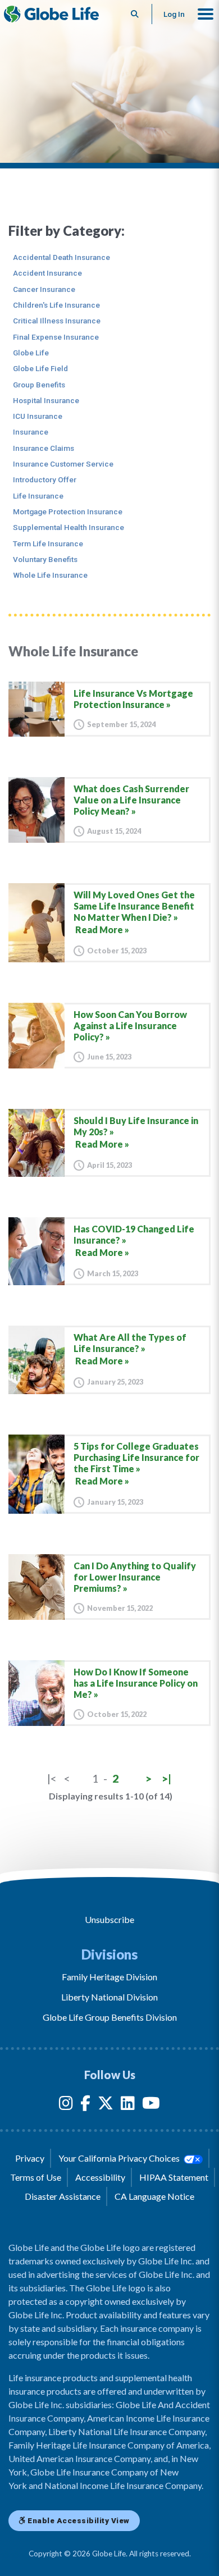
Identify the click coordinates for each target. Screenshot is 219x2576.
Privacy (30, 2158)
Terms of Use (36, 2177)
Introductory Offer (45, 479)
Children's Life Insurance (56, 305)
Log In (174, 14)
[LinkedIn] (128, 2105)
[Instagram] (66, 2105)
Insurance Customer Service (63, 464)
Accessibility (100, 2177)
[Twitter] (106, 2105)
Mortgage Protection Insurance (68, 511)
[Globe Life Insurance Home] (51, 14)
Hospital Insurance (46, 400)
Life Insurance (38, 496)
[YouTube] (151, 2105)
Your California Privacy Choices (120, 2158)
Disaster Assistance (63, 2196)
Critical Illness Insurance (57, 321)
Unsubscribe (109, 1919)
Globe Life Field (40, 368)
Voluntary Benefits (45, 559)
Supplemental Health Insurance (69, 527)
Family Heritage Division (109, 1977)
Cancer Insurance (44, 289)
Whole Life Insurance (50, 575)
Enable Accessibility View (78, 2520)
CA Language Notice (154, 2196)
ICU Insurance (38, 416)
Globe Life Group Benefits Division (110, 2017)
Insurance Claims (44, 448)
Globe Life (31, 353)
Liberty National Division (109, 1997)
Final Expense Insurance (56, 337)
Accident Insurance (47, 273)
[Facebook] (85, 2105)
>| (166, 1778)
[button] (206, 14)
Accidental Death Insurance (61, 257)
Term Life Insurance (48, 543)
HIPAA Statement (174, 2177)
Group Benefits (39, 385)
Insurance (31, 432)
